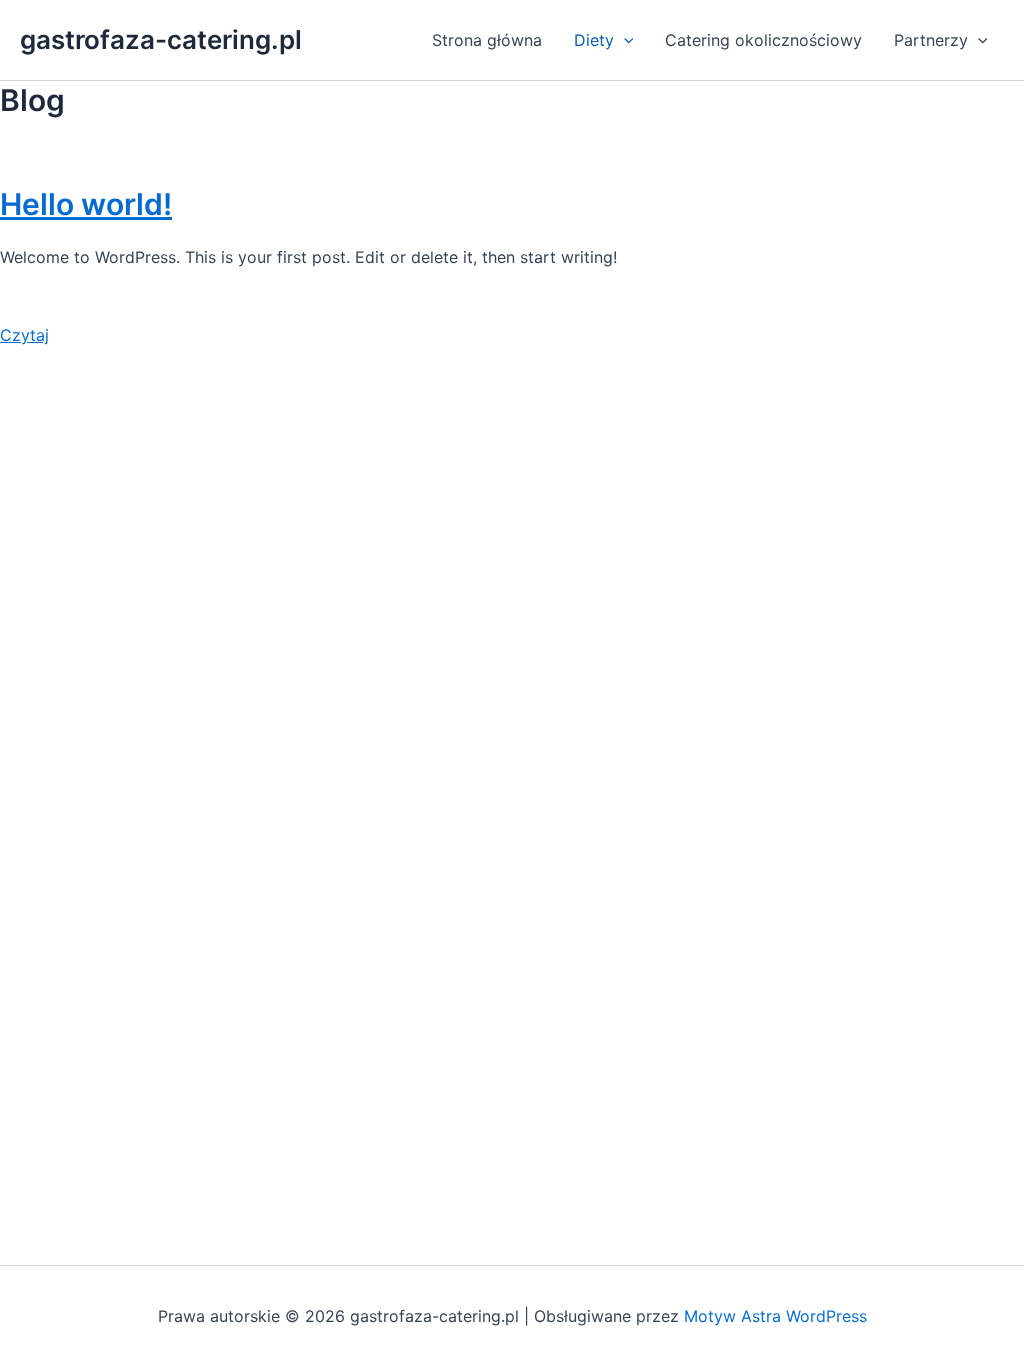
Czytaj (24, 335)
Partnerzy (931, 40)
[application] (624, 40)
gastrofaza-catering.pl (161, 39)
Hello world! (86, 204)
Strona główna (487, 40)
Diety (594, 40)
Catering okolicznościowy (763, 40)
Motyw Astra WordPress (775, 1316)
